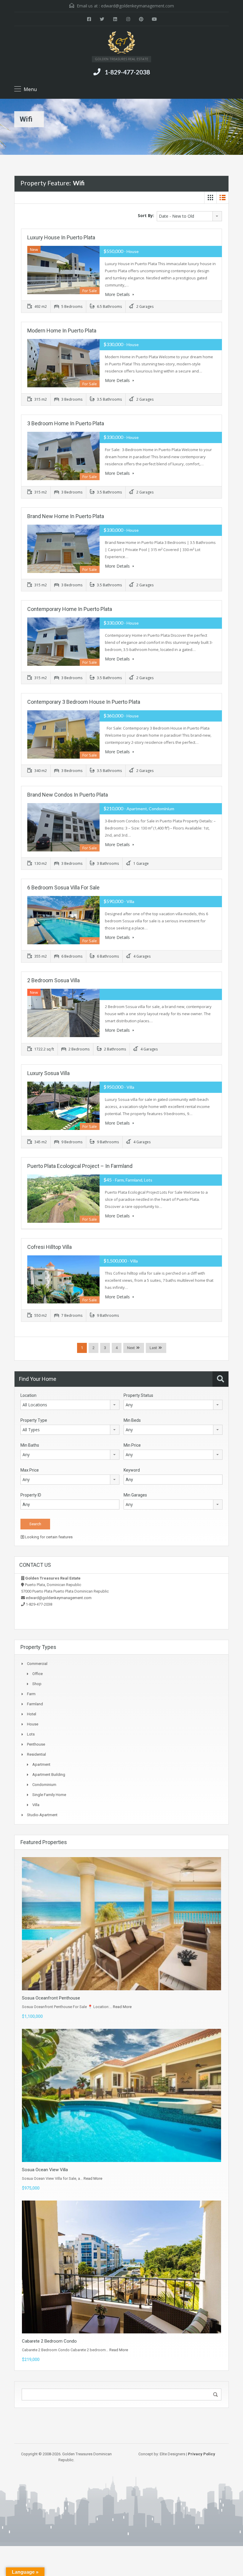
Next (131, 1348)
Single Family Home (49, 1795)
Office (37, 1674)
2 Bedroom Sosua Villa (53, 980)
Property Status (138, 1395)
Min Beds (132, 1420)
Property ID (31, 1495)
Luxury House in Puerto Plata (61, 237)
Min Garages (135, 1495)
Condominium (44, 1785)
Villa (36, 1805)
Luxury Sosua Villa (48, 1073)
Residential (36, 1754)
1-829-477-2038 (127, 72)
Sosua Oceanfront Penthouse (51, 1998)
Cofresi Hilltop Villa (49, 1247)
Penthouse (36, 1744)
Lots (31, 1734)
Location (28, 1395)
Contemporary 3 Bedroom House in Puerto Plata (84, 702)
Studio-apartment (42, 1815)
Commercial (37, 1664)
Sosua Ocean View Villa (45, 2170)
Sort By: (146, 215)
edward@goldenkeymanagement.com (138, 6)
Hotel (32, 1714)
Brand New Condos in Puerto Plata (68, 795)
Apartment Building (49, 1775)
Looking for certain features (48, 1537)
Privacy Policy (202, 2454)
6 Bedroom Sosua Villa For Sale (63, 887)
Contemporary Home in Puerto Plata (70, 609)
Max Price (30, 1470)
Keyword (132, 1470)
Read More (122, 2007)
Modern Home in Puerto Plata (62, 331)
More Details (118, 294)
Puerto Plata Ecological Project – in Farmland (80, 1166)
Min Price (132, 1445)
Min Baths (30, 1445)
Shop (37, 1684)
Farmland (35, 1704)
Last (153, 1348)
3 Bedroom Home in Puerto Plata (66, 423)
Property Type (34, 1420)
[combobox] (189, 216)
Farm (31, 1694)
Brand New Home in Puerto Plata (66, 516)
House (33, 1724)
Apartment (41, 1764)
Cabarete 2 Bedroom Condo (49, 2341)
